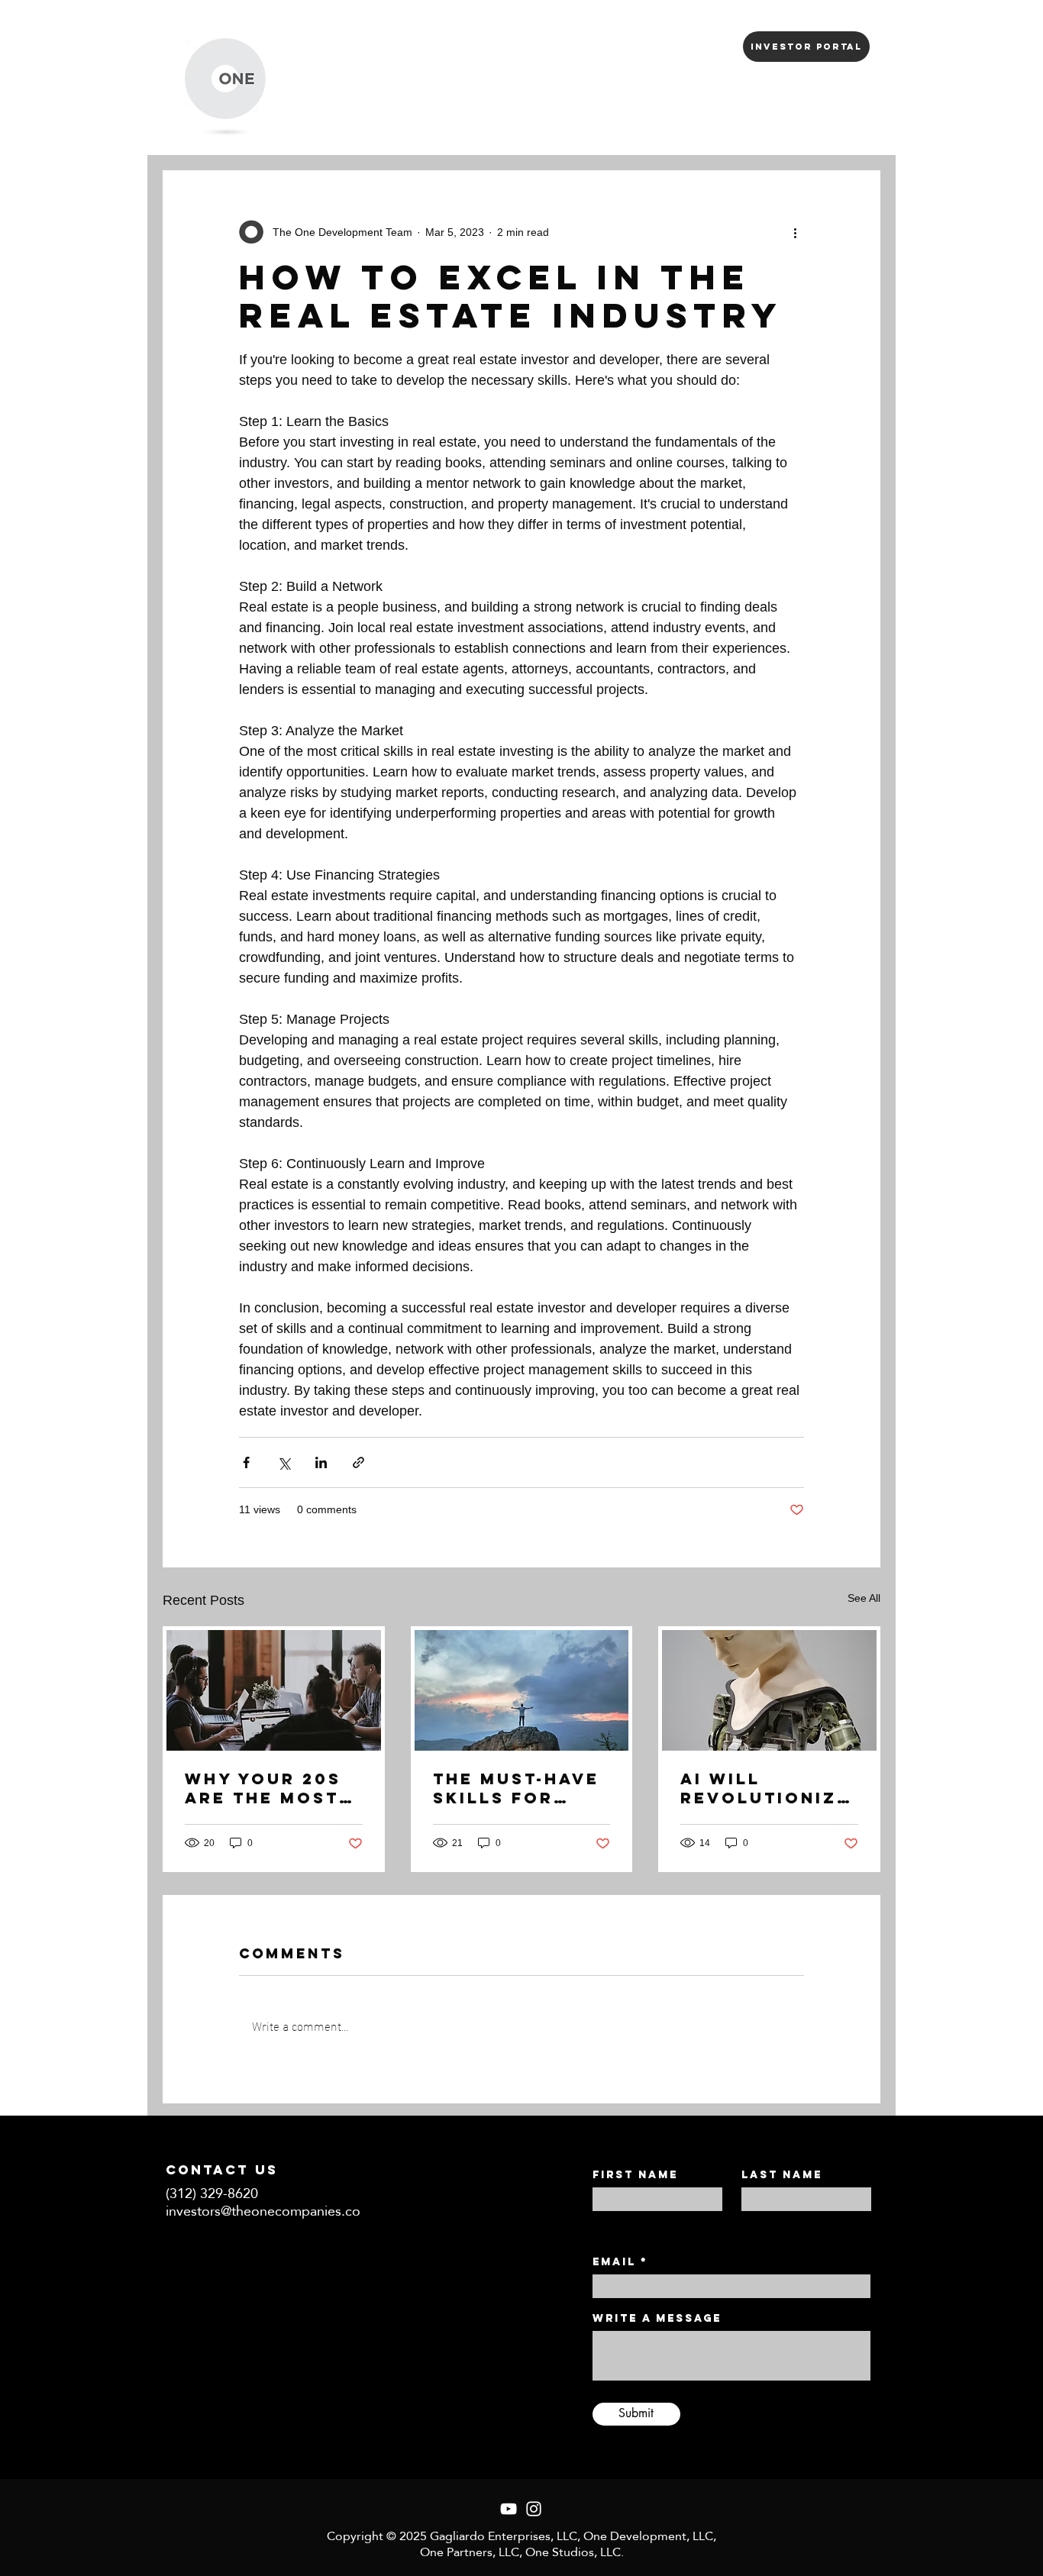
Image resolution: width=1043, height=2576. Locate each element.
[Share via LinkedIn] (321, 1462)
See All (864, 1598)
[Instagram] (534, 2509)
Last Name (782, 2175)
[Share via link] (358, 1462)
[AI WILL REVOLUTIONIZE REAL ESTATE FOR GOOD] (769, 1690)
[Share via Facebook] (246, 1462)
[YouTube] (509, 2509)
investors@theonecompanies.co (263, 2211)
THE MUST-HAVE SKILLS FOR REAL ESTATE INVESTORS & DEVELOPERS (516, 1788)
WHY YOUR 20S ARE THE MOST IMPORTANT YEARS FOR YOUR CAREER (263, 1788)
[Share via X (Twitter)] (284, 1462)
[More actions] (795, 232)
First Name (635, 2175)
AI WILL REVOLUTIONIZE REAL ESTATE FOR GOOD (765, 1788)
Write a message (657, 2319)
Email (614, 2262)
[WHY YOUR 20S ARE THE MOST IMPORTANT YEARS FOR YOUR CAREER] (274, 1690)
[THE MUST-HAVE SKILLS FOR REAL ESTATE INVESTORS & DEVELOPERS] (522, 1690)
